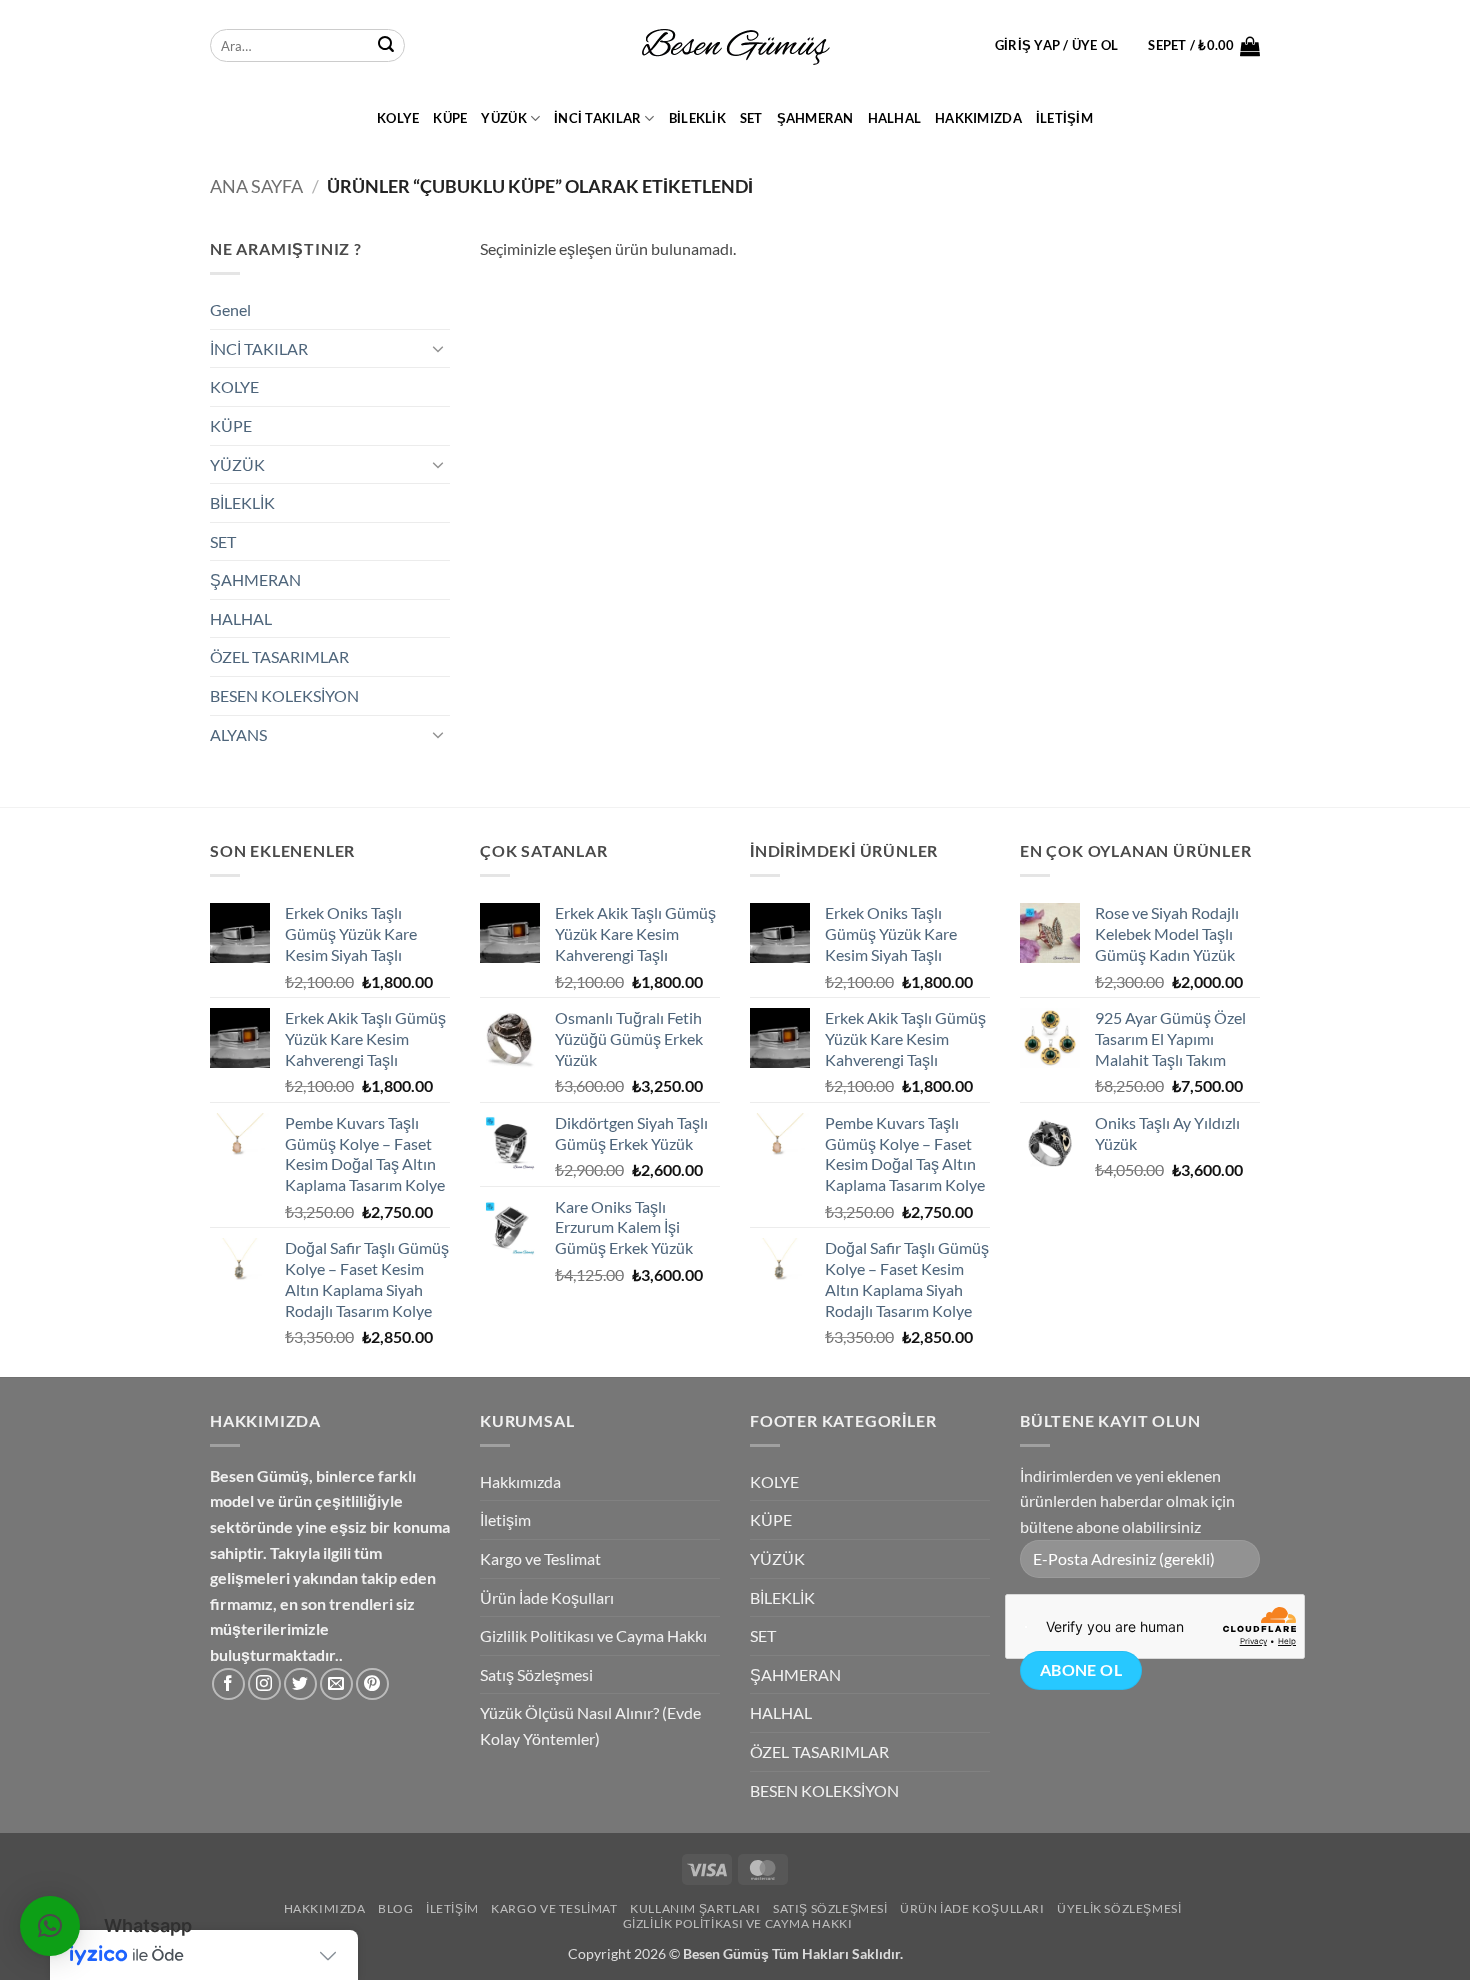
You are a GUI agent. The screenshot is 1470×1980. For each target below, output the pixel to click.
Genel (230, 309)
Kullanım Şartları (695, 1908)
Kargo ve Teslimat (540, 1558)
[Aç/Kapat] (438, 348)
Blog (395, 1908)
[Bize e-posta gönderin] (336, 1684)
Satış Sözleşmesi (536, 1674)
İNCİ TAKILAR (597, 118)
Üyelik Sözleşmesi (1119, 1908)
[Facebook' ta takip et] (228, 1684)
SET (751, 118)
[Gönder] (386, 46)
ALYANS (238, 734)
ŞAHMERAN (815, 118)
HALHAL (895, 118)
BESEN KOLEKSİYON (284, 695)
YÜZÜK (503, 118)
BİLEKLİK (697, 118)
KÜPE (450, 118)
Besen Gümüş (726, 1953)
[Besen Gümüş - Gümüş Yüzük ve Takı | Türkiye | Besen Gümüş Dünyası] (735, 46)
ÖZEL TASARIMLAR (279, 656)
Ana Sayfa (256, 186)
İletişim (1064, 118)
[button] (1057, 45)
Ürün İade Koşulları (547, 1597)
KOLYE (398, 118)
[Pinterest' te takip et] (372, 1684)
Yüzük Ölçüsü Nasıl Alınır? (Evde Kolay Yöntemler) (590, 1725)
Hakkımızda (978, 118)
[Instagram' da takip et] (264, 1684)
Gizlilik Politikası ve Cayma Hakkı (593, 1635)
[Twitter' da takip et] (300, 1684)
